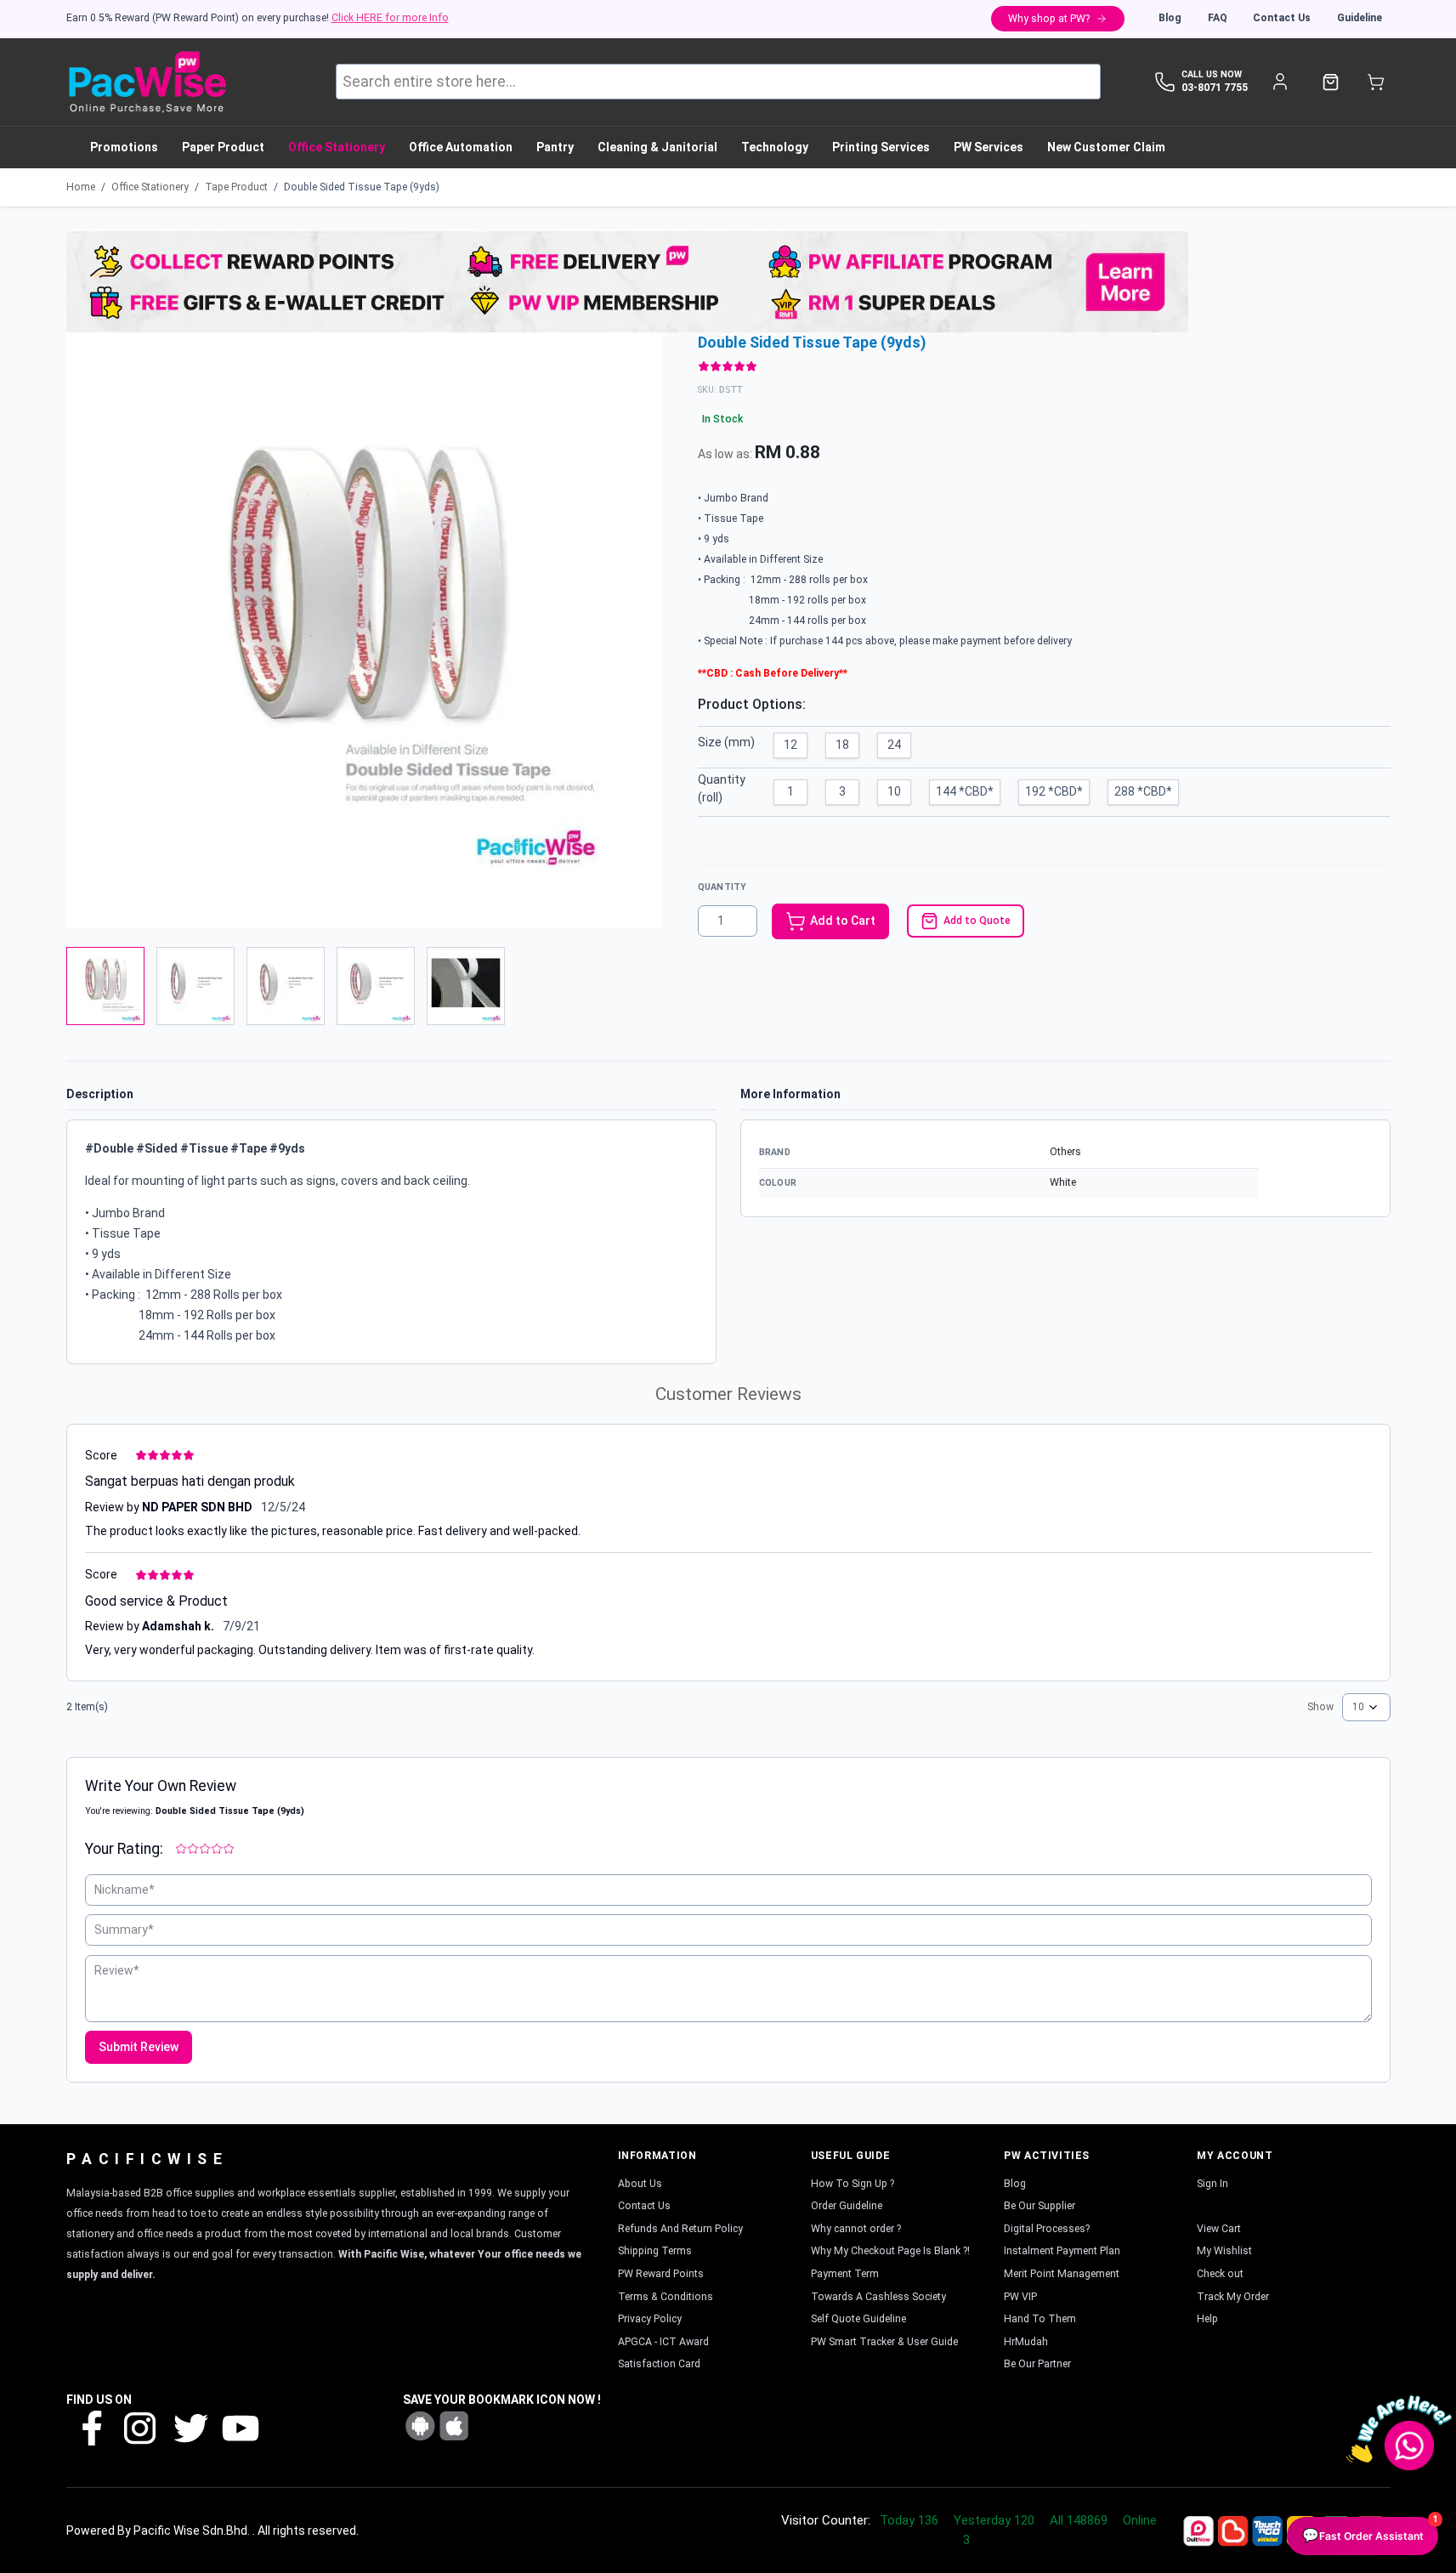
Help (1207, 2319)
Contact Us (1282, 18)
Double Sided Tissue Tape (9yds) (362, 187)
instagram (140, 2427)
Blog (1170, 18)
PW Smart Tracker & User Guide (884, 2342)
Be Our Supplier (1040, 2206)
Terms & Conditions (666, 2297)
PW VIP (1020, 2297)
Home (81, 187)
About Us (640, 2184)
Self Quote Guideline (858, 2319)
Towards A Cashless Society (878, 2297)
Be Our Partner (1037, 2364)
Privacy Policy (650, 2319)
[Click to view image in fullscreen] (364, 630)
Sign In (1212, 2184)
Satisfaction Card (659, 2364)
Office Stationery (150, 187)
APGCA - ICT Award (663, 2342)
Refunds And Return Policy (680, 2229)
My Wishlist (1224, 2251)
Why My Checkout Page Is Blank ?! (890, 2251)
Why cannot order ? (856, 2229)
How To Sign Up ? (853, 2184)
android (420, 2426)
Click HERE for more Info (390, 18)
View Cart (1219, 2229)
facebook (91, 2427)
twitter (190, 2427)
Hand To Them (1040, 2319)
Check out (1220, 2274)
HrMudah (1026, 2342)
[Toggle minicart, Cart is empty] (1376, 82)
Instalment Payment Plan (1062, 2251)
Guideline (1360, 18)
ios (454, 2426)
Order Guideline (847, 2206)
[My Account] (1280, 82)
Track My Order (1233, 2297)
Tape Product (236, 187)
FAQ (1218, 18)
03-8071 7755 (1215, 88)
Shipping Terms (655, 2251)
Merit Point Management (1062, 2274)
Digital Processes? (1047, 2229)
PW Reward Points (661, 2274)
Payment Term (845, 2274)
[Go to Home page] (147, 82)
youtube (239, 2427)
